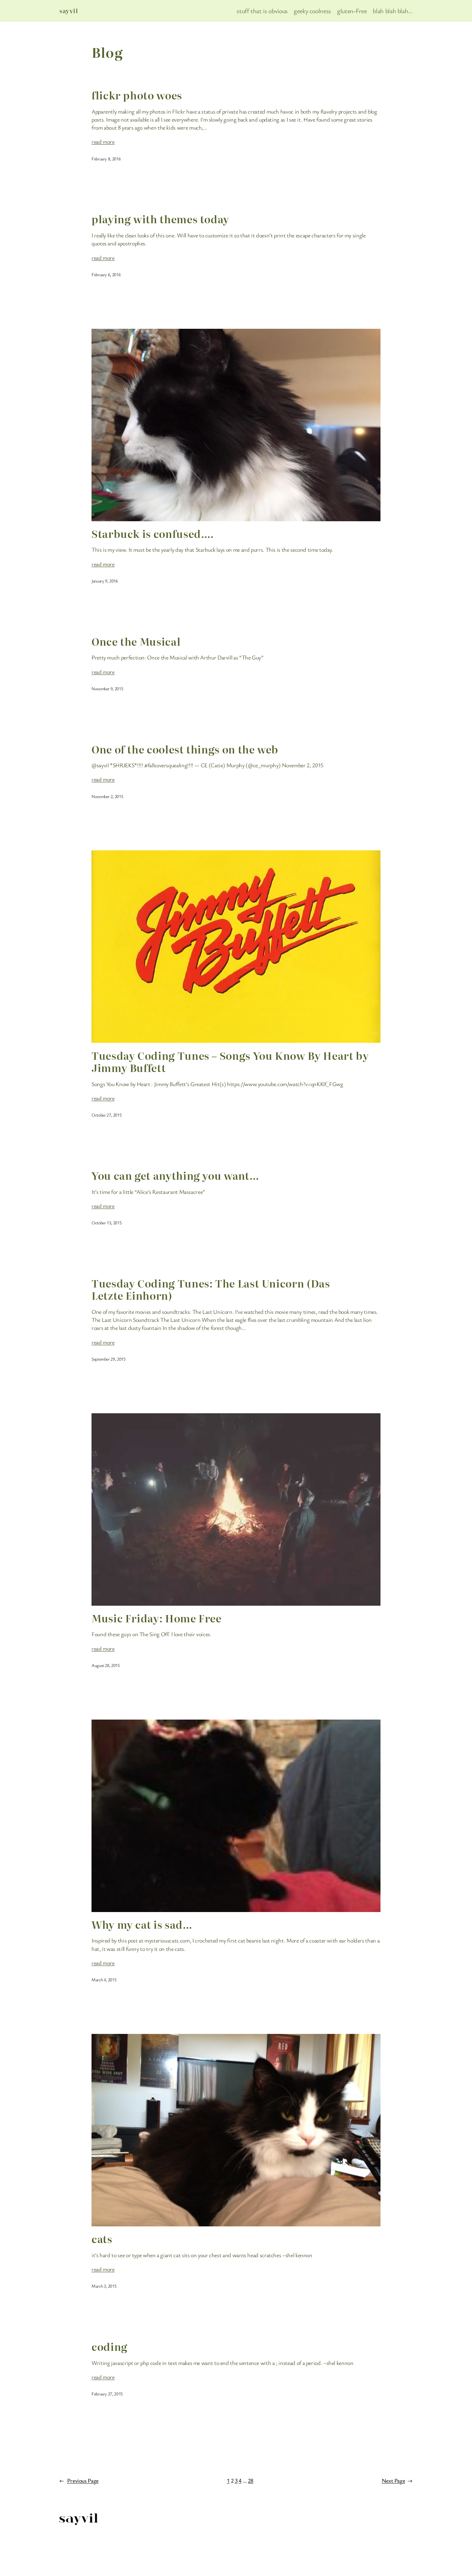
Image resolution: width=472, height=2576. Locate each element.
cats (102, 2239)
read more (103, 141)
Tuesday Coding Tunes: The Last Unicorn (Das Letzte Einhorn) (211, 1289)
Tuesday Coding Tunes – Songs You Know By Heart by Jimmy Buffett (230, 1062)
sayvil (69, 11)
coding (109, 2346)
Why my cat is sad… (142, 1924)
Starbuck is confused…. (153, 533)
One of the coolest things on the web (185, 749)
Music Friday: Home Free (157, 1618)
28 (251, 2480)
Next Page (397, 2480)
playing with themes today (160, 219)
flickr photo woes (137, 95)
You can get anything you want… (175, 1175)
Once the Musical (136, 641)
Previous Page (79, 2480)
